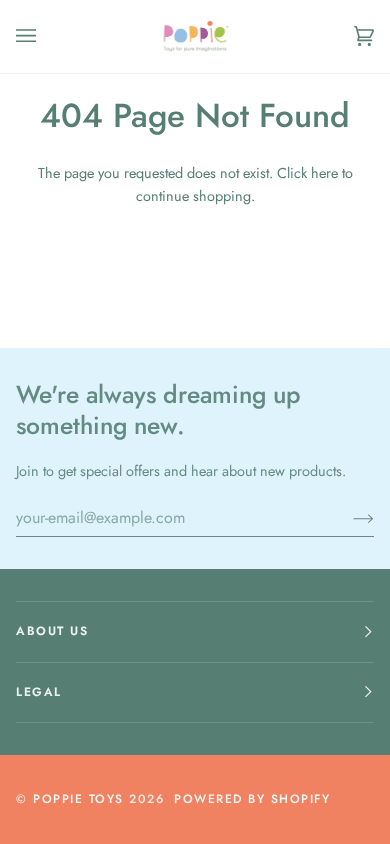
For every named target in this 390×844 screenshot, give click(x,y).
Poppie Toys (78, 799)
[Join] (347, 518)
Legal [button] (39, 692)
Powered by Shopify (252, 799)
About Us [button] (52, 631)
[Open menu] (46, 36)
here (324, 173)
